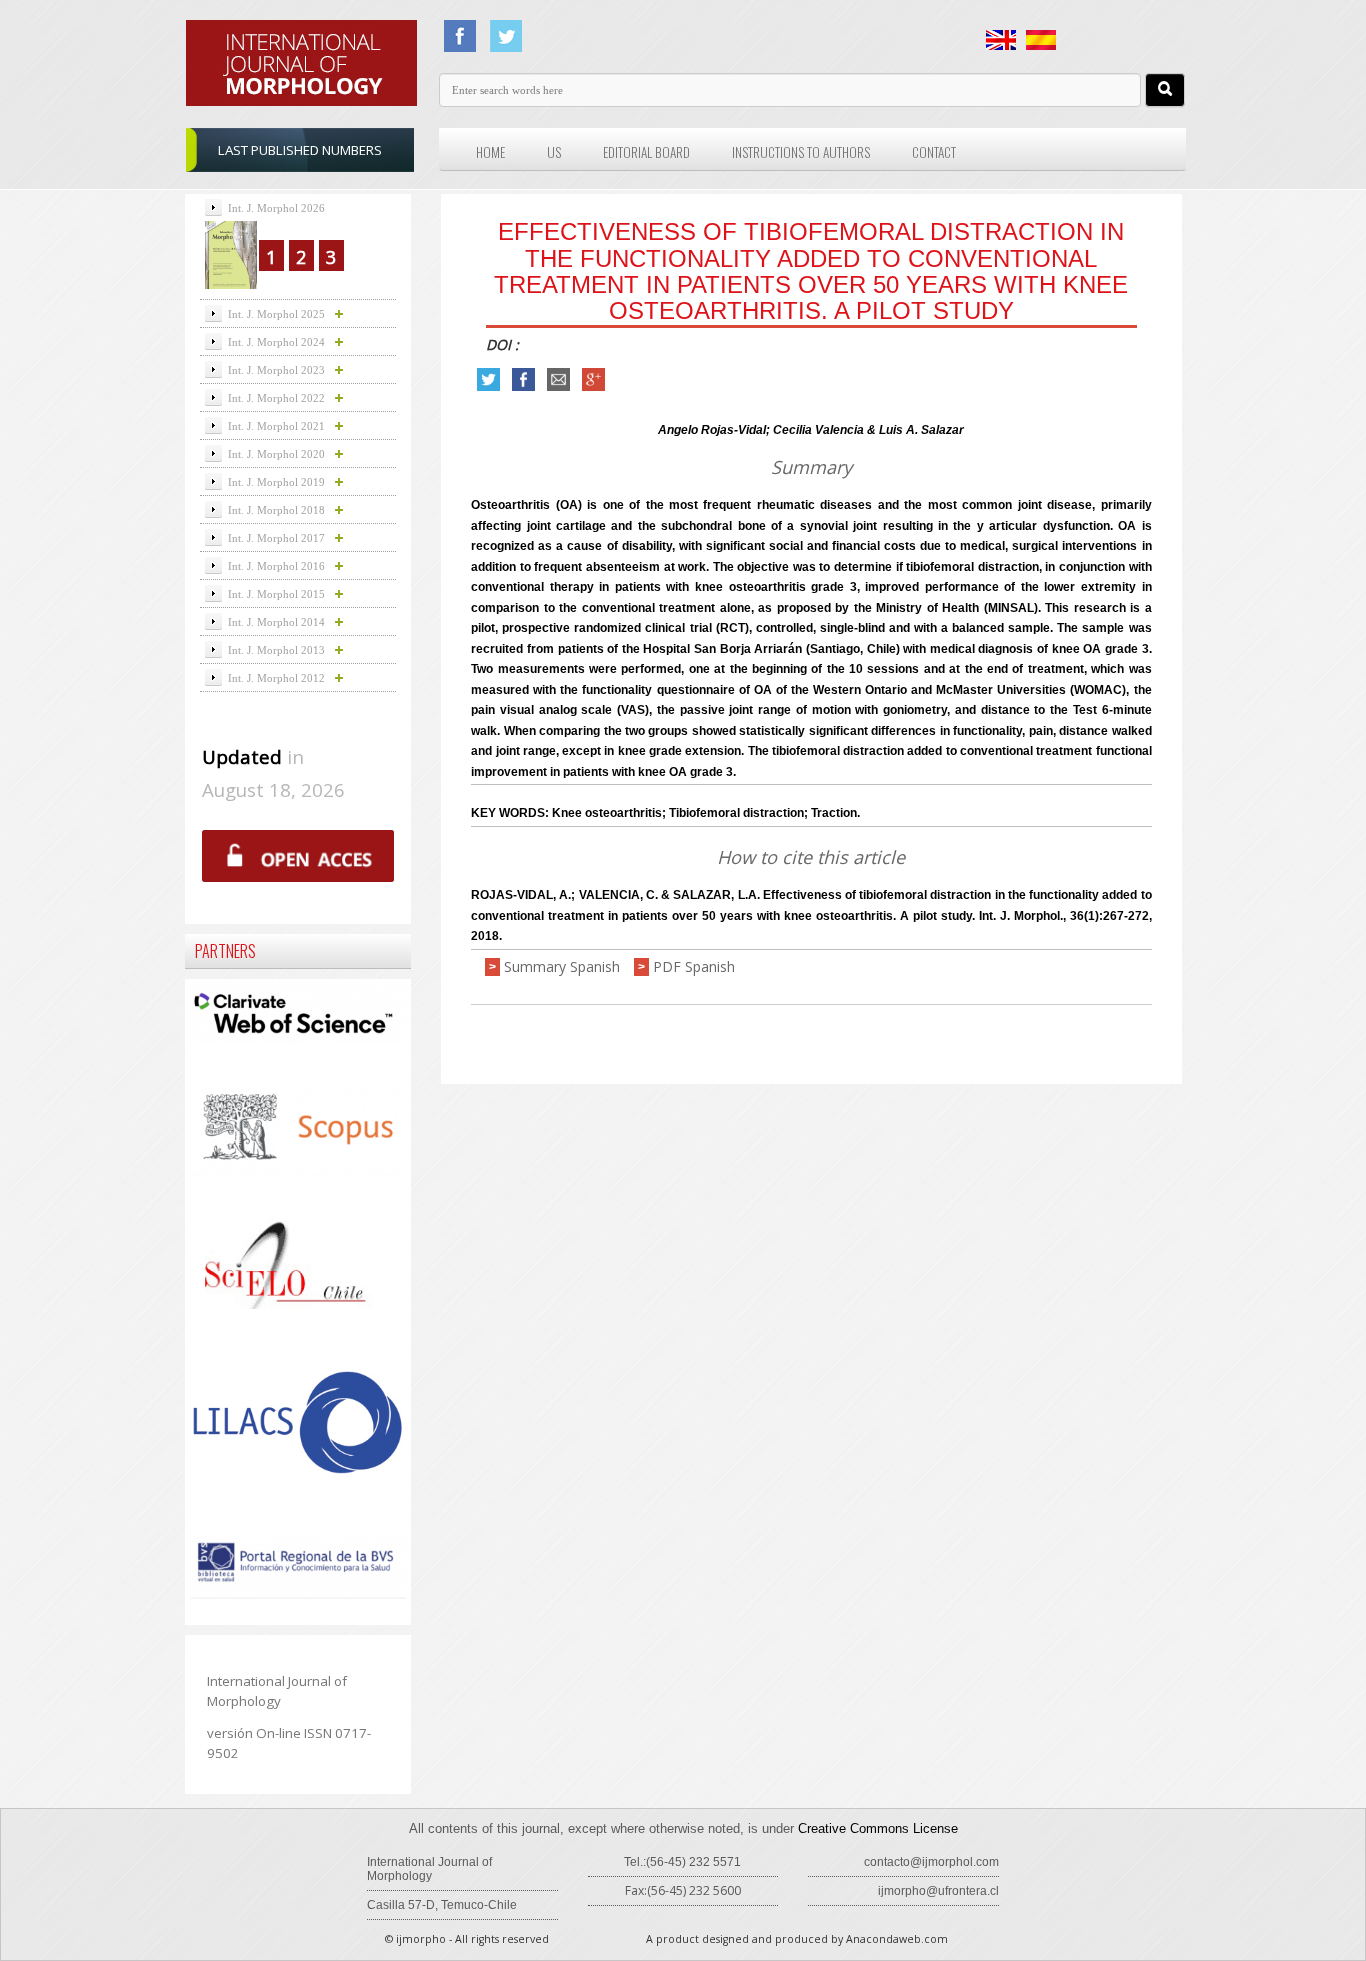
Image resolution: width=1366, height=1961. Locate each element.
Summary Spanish (562, 966)
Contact (934, 152)
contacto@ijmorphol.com (931, 1862)
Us (554, 152)
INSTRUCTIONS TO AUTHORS (801, 152)
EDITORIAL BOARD (646, 152)
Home (490, 152)
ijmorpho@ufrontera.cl (938, 1891)
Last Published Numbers (300, 150)
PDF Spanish (694, 966)
